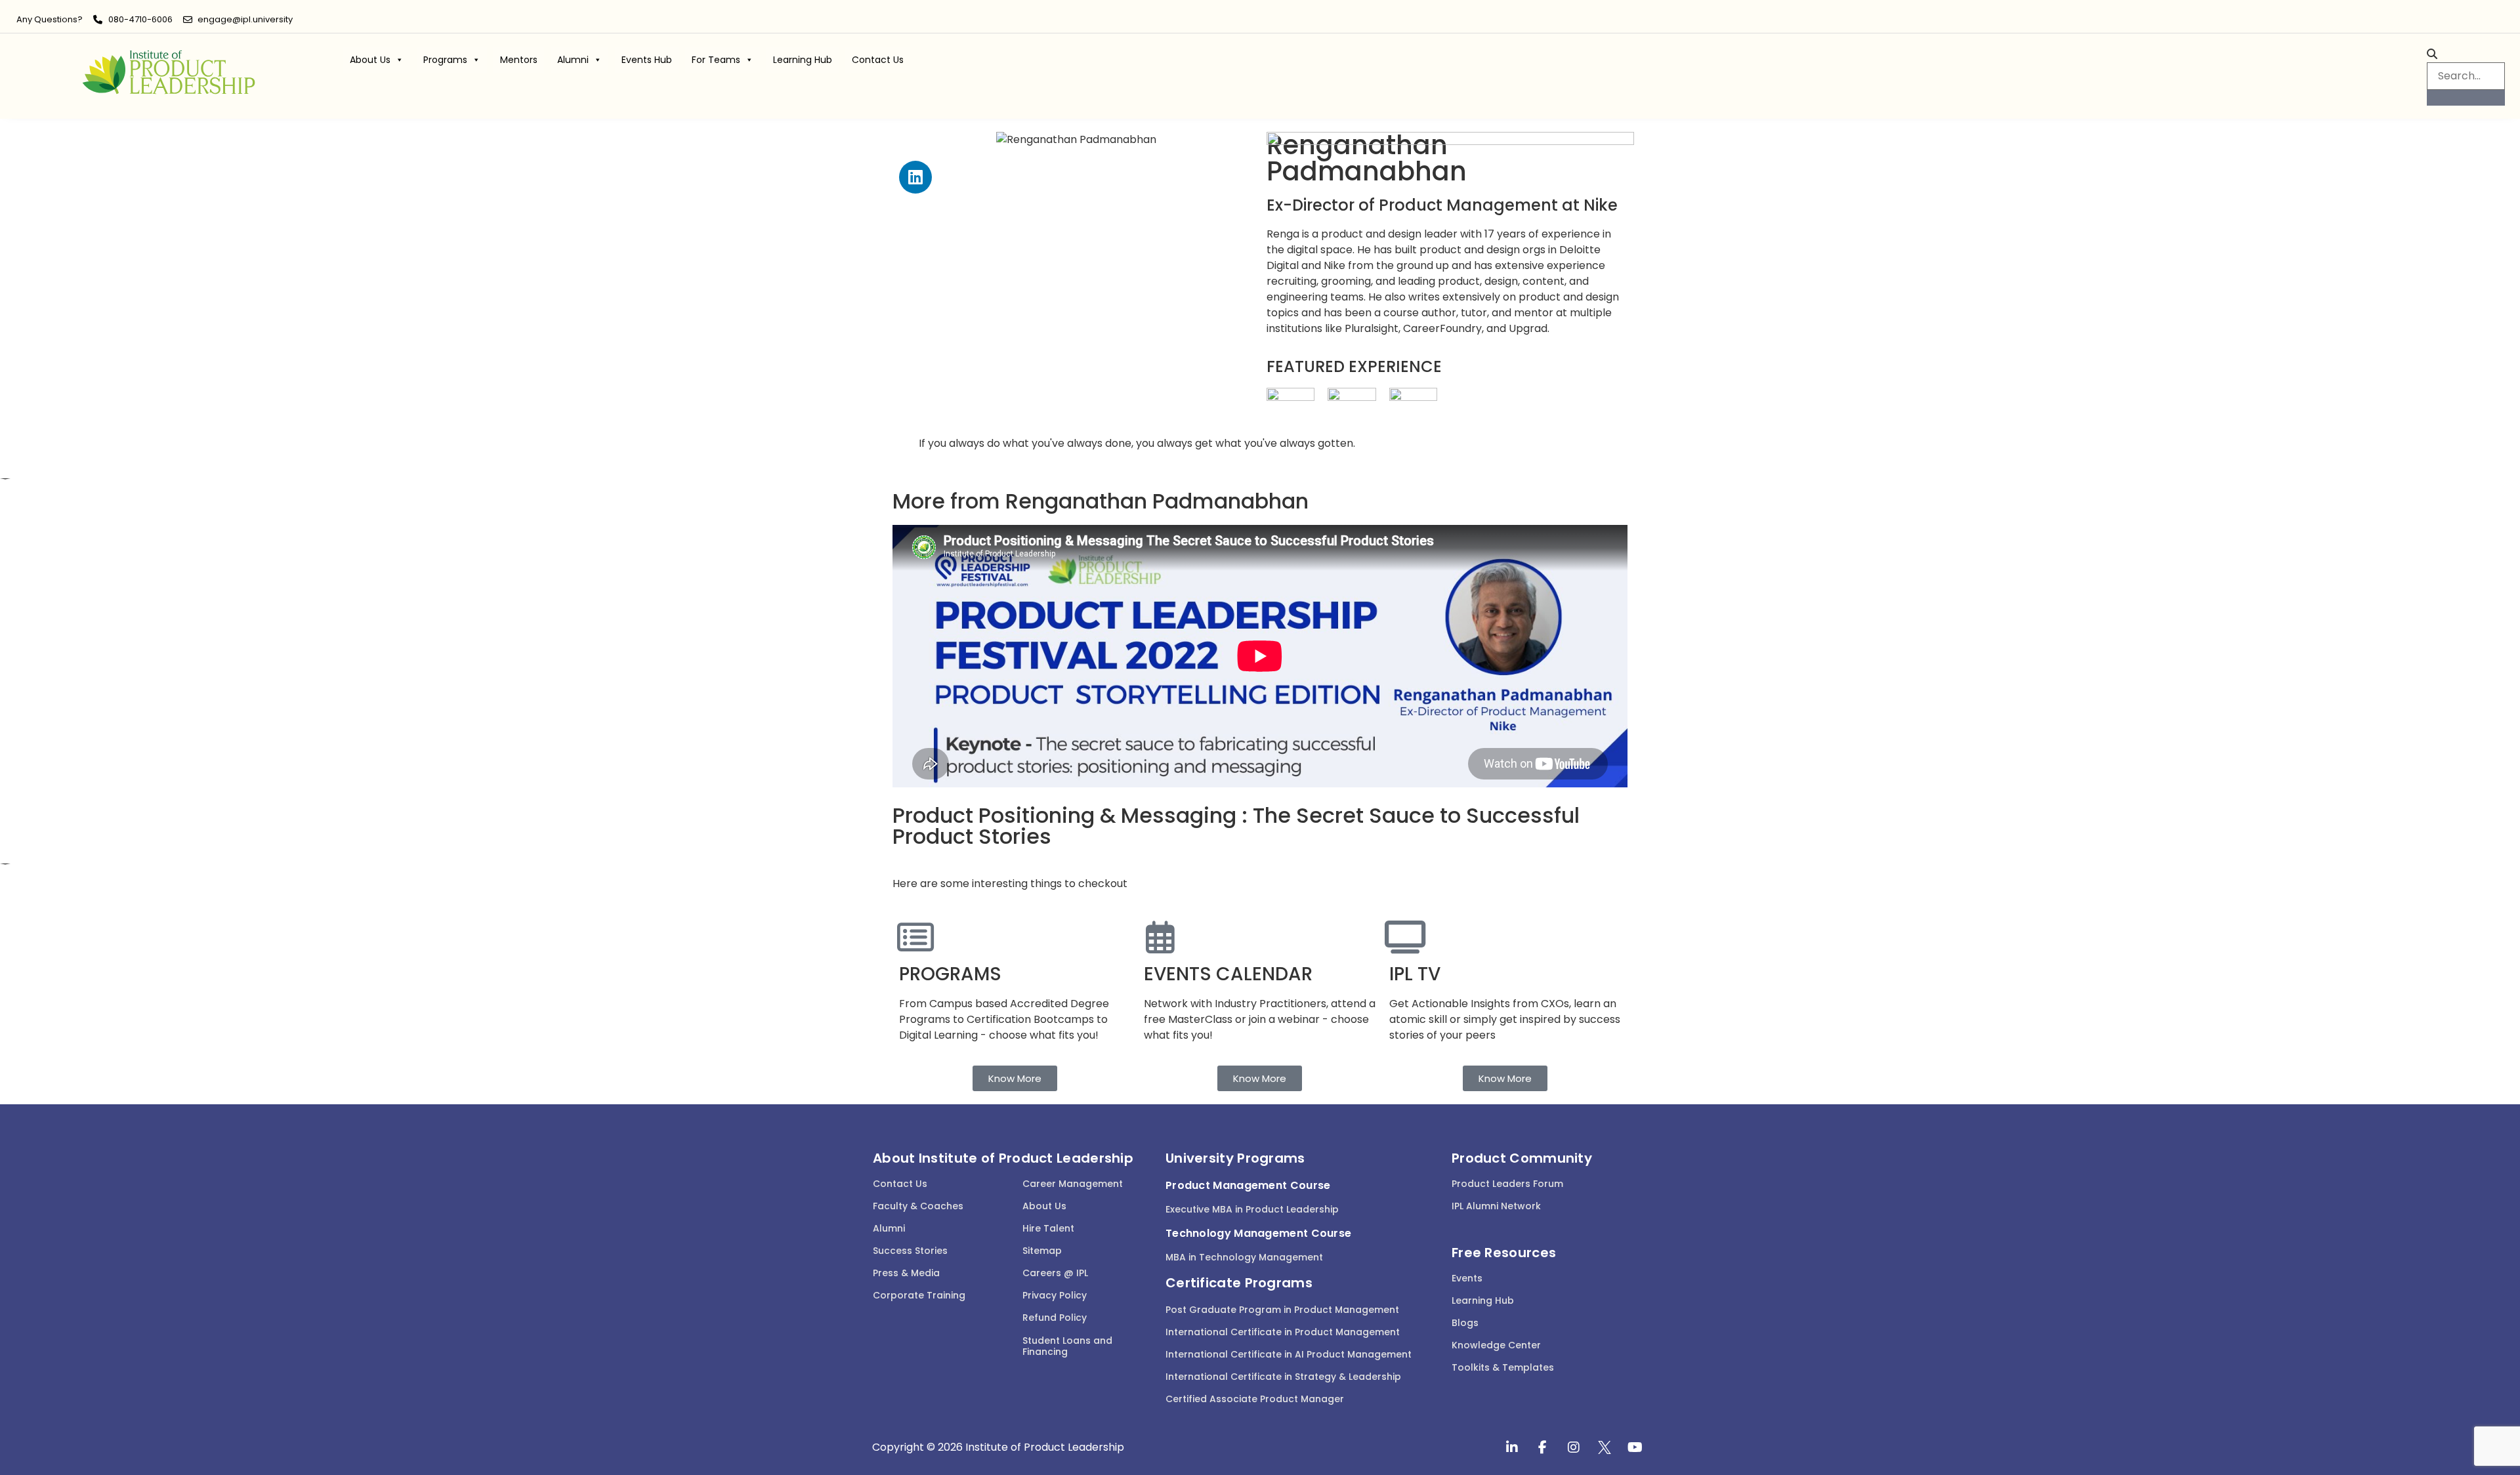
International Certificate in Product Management (1283, 1332)
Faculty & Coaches (918, 1206)
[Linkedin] (915, 177)
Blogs (1465, 1323)
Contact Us (878, 60)
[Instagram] (1574, 1447)
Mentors (519, 60)
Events (1467, 1278)
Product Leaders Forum (1507, 1184)
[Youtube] (1635, 1447)
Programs (445, 60)
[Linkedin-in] (1512, 1447)
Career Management (1073, 1184)
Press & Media (906, 1273)
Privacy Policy (1055, 1295)
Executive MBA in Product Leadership (1252, 1209)
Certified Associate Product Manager (1255, 1399)
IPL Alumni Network (1496, 1206)
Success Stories (910, 1251)
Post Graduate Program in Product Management (1282, 1310)
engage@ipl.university (245, 19)
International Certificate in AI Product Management (1289, 1354)
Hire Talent (1048, 1228)
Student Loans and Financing (1067, 1346)
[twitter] (1605, 1447)
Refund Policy (1055, 1318)
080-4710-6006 (140, 19)
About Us (370, 60)
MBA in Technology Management (1244, 1257)
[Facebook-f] (1543, 1447)
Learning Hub (803, 60)
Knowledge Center (1496, 1345)
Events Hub (647, 60)
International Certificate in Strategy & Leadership (1283, 1377)
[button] (2466, 54)
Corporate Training (919, 1295)
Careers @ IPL (1055, 1273)
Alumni (573, 60)
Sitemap (1042, 1251)
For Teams (716, 60)
